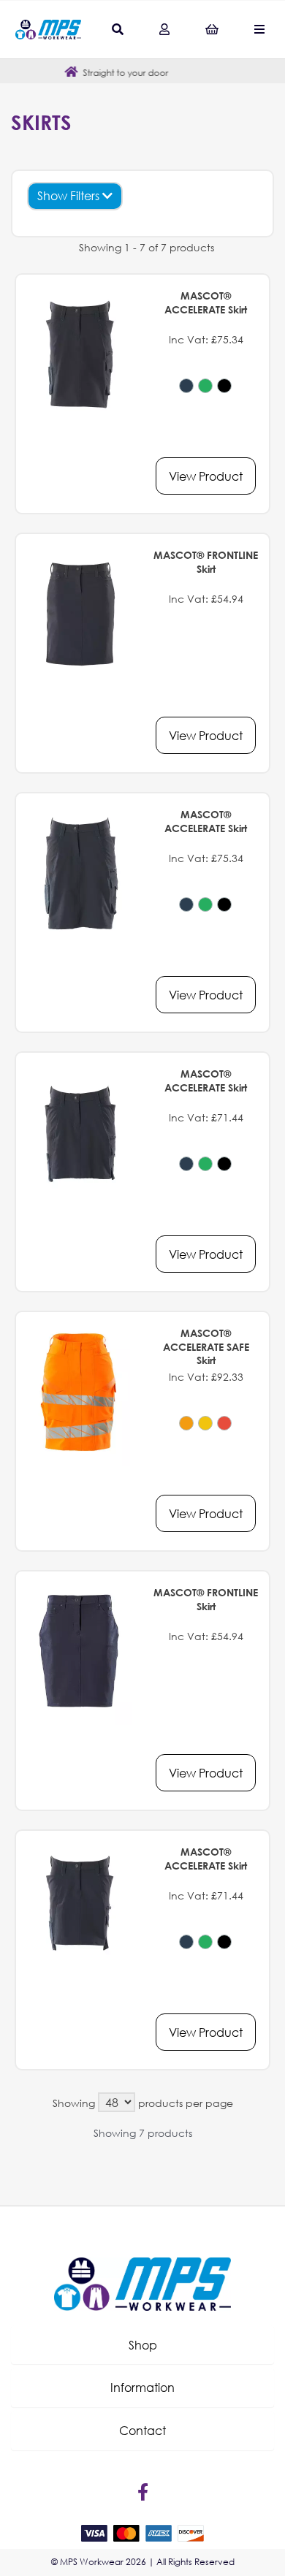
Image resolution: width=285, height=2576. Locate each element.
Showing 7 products (143, 2133)
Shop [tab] (143, 2345)
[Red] (224, 1423)
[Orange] (186, 1423)
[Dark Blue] (186, 386)
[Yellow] (205, 1423)
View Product (206, 476)
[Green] (205, 386)
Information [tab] (142, 2387)
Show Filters (70, 195)
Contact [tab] (142, 2430)
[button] (142, 2345)
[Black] (224, 386)
